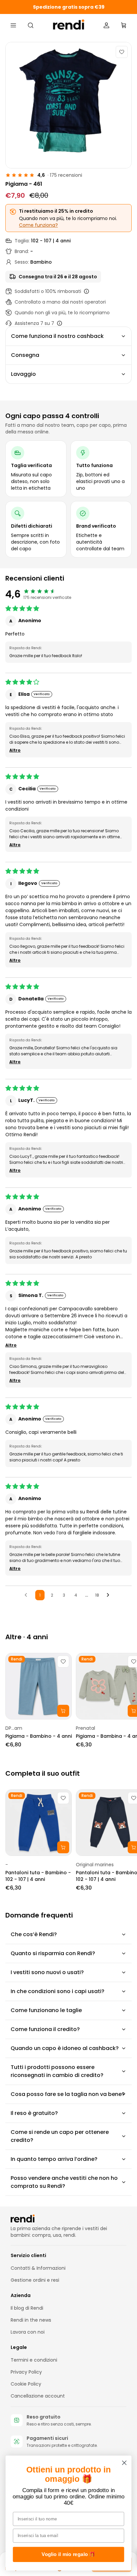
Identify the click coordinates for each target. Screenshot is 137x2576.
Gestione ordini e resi (35, 2280)
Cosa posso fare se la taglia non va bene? (68, 2094)
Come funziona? (38, 225)
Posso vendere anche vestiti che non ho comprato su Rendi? (64, 2182)
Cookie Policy (26, 2384)
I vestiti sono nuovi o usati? (47, 1972)
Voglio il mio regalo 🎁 (68, 2555)
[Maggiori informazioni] (86, 291)
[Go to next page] (110, 1595)
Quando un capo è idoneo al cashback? (65, 2048)
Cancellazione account (38, 2396)
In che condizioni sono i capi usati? (58, 1991)
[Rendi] (69, 25)
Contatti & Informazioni (38, 2268)
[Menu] (13, 25)
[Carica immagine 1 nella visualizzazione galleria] (68, 105)
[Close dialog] (124, 2463)
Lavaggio (23, 374)
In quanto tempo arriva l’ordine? (54, 2159)
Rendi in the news (31, 2320)
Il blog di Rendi (27, 2308)
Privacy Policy (26, 2372)
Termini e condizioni (34, 2360)
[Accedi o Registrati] (106, 25)
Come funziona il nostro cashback (57, 336)
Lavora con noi (28, 2332)
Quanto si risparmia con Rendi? (53, 1953)
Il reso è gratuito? (34, 2113)
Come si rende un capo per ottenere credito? (60, 2136)
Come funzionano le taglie (46, 2010)
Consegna (25, 355)
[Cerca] (31, 25)
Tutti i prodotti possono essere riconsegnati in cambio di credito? (57, 2071)
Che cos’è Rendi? (34, 1934)
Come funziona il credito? (45, 2029)
